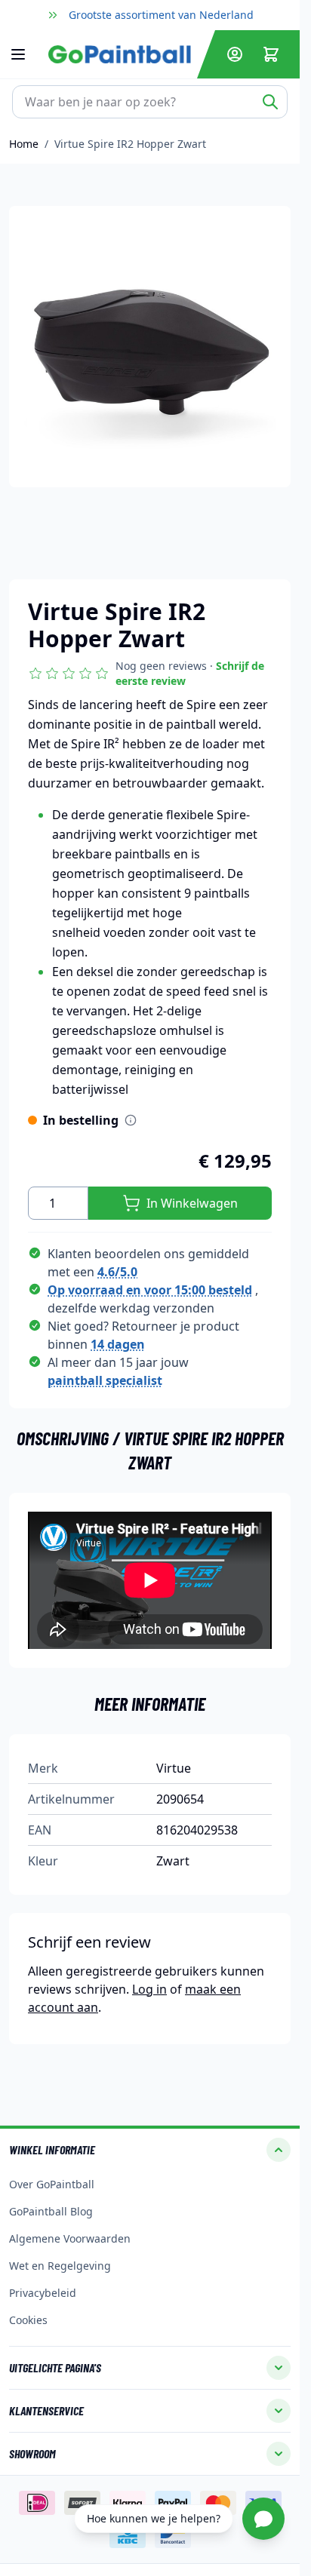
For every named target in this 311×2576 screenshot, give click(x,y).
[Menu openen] (26, 54)
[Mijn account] (235, 54)
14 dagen (118, 1344)
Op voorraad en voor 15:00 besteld (150, 1290)
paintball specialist (105, 1380)
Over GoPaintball (52, 2184)
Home (24, 144)
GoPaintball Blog (51, 2211)
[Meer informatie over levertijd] (131, 1120)
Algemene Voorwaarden (70, 2238)
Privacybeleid (43, 2293)
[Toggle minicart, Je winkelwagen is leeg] (271, 54)
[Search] (270, 102)
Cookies (28, 2320)
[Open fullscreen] (150, 347)
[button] (150, 674)
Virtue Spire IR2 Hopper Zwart (130, 144)
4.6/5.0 (117, 1272)
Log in (149, 1989)
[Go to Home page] (120, 54)
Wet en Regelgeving (60, 2266)
